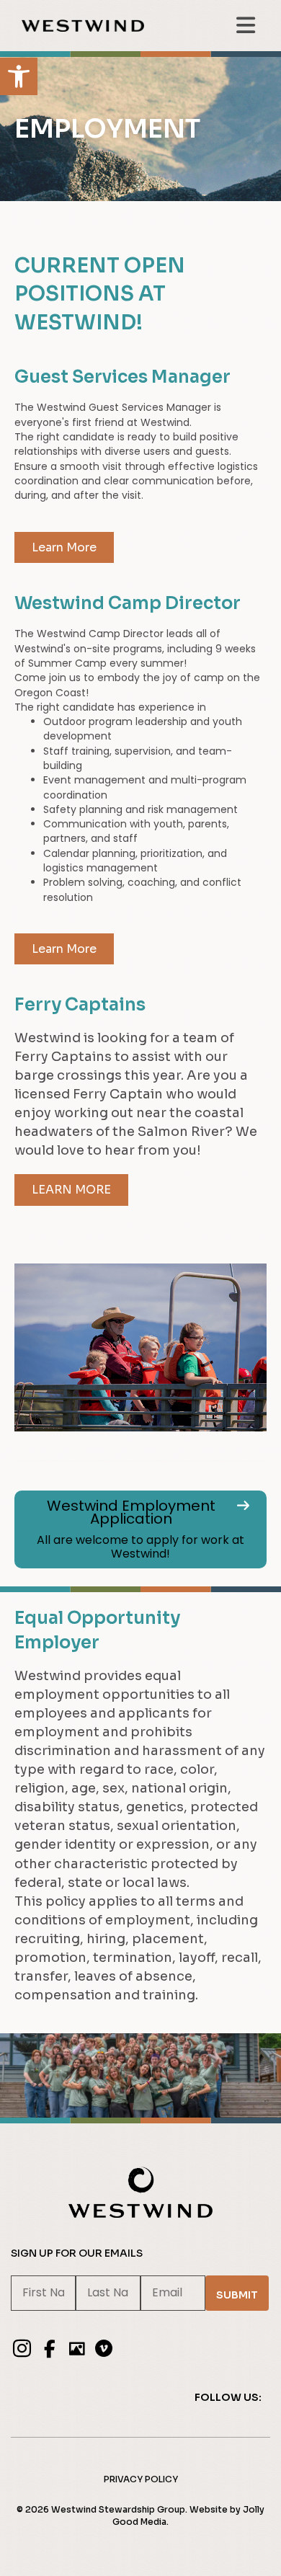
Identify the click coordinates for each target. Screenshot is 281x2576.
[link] (19, 76)
